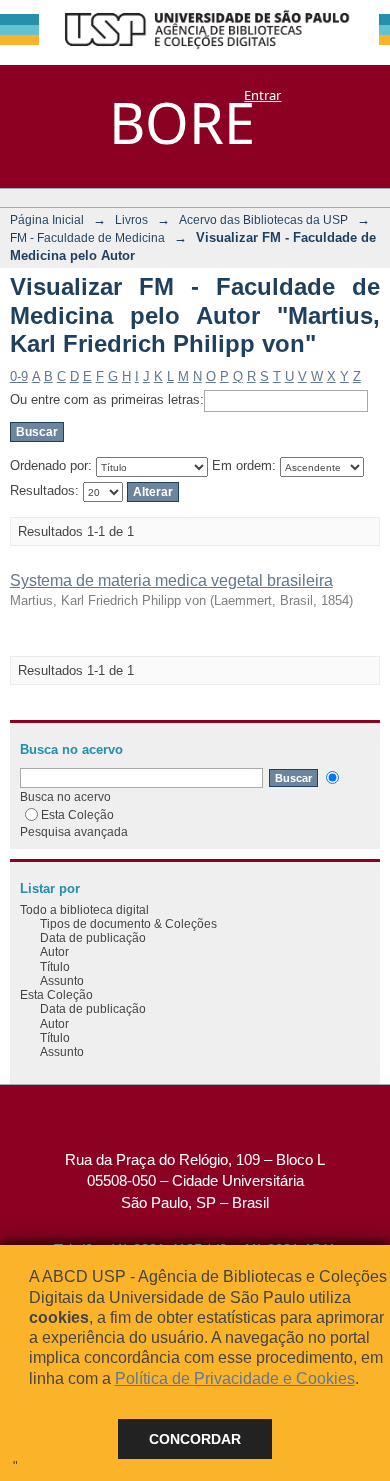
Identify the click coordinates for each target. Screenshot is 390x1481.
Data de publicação (93, 937)
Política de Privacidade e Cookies (235, 1378)
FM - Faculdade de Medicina (87, 237)
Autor (54, 951)
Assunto (62, 980)
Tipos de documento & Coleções (128, 923)
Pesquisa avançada (74, 831)
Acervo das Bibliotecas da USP (263, 219)
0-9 (19, 376)
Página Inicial (47, 219)
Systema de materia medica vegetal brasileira (171, 580)
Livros (131, 219)
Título (55, 966)
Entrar (262, 95)
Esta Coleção (77, 814)
